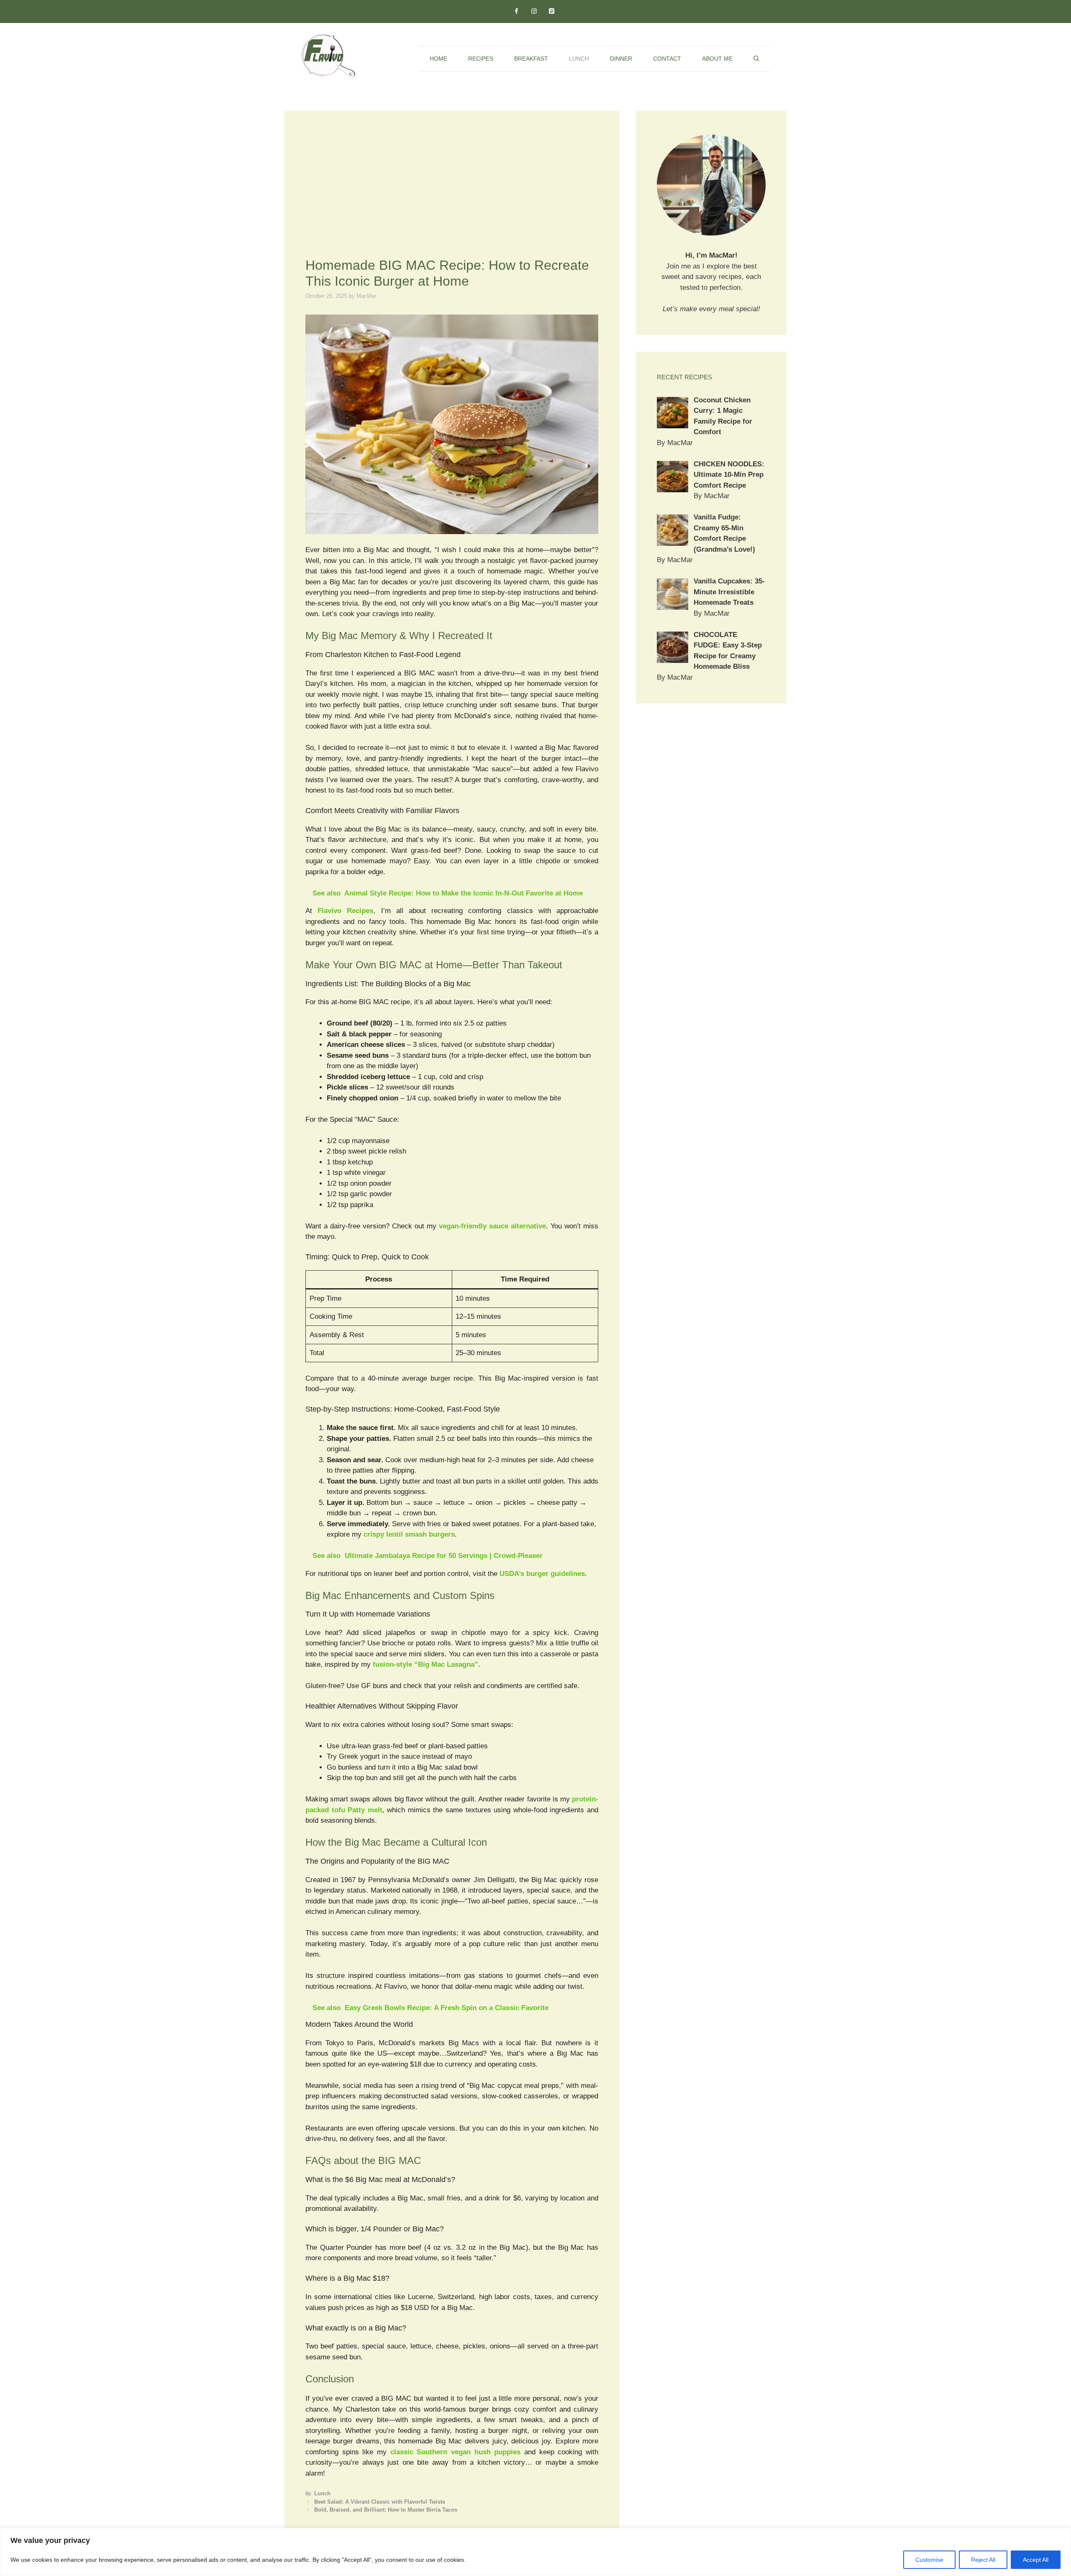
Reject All (983, 2560)
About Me (717, 59)
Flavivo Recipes (345, 911)
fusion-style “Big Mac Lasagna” (425, 1664)
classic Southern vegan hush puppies (456, 2452)
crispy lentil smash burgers (409, 1534)
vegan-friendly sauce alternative (492, 1226)
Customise (929, 2560)
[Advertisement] (452, 194)
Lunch (579, 59)
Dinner (621, 59)
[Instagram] (534, 12)
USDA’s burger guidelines (542, 1574)
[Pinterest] (551, 12)
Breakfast (531, 59)
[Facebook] (516, 12)
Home (438, 59)
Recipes (481, 59)
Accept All (1036, 2560)
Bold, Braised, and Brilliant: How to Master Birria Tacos (386, 2510)
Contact (667, 59)
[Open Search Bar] (756, 59)
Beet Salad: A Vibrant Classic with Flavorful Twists (380, 2502)
